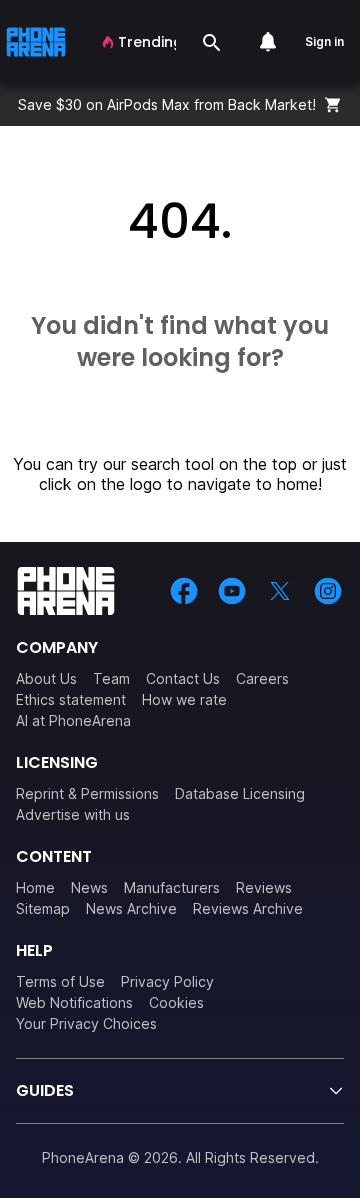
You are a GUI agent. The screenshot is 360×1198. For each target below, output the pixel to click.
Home (35, 887)
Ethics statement (71, 699)
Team (111, 678)
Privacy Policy (167, 981)
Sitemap (43, 908)
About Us (46, 678)
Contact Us (183, 678)
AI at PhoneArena (73, 720)
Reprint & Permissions (87, 793)
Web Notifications (74, 1002)
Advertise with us (73, 814)
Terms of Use (60, 981)
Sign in (324, 41)
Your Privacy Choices (86, 1023)
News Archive (131, 908)
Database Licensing (240, 793)
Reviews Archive (248, 908)
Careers (262, 678)
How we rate (184, 699)
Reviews (264, 887)
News (89, 887)
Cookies (176, 1002)
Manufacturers (172, 887)
